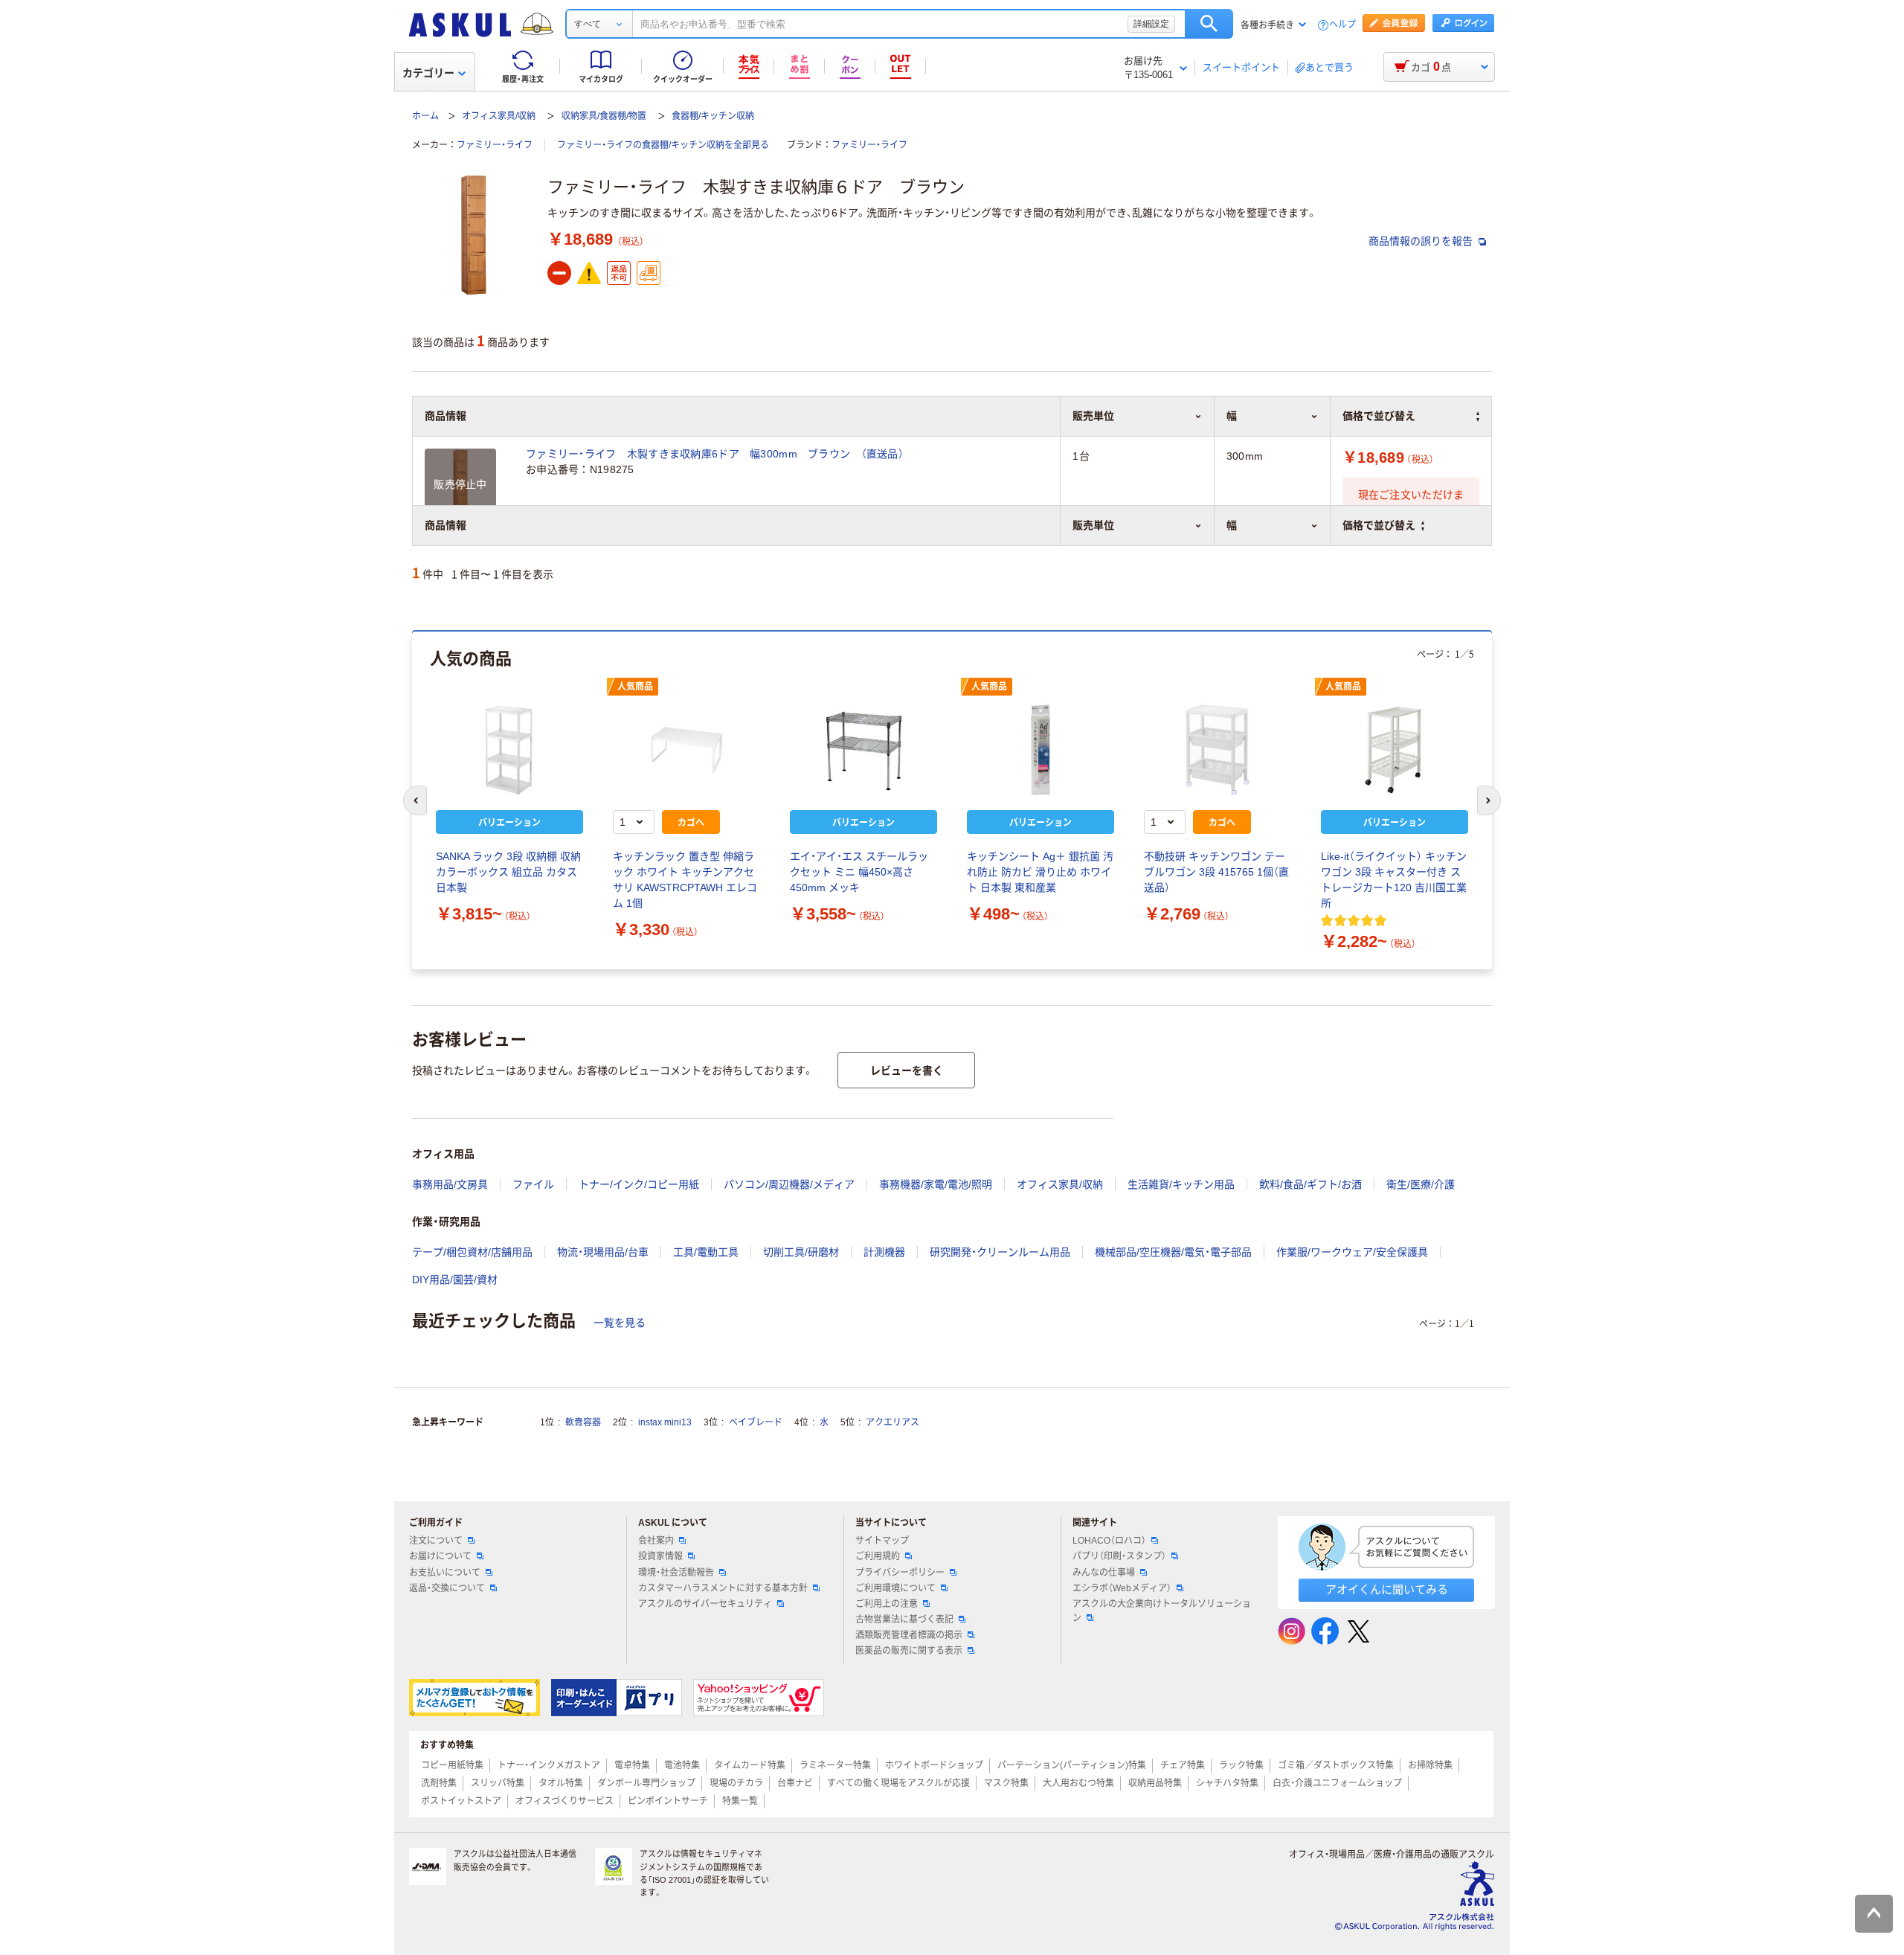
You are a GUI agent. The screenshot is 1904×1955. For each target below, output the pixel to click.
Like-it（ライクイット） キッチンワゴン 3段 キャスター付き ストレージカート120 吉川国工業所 (1394, 880)
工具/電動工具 (706, 1252)
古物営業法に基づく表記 (904, 1619)
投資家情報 (660, 1556)
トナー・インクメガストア (549, 1765)
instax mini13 (665, 1422)
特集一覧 (740, 1801)
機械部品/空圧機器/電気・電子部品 (1173, 1252)
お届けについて (440, 1556)
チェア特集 (1183, 1765)
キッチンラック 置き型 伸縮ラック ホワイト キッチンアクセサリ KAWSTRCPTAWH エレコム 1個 (685, 880)
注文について (436, 1541)
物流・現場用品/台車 (603, 1252)
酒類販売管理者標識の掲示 (909, 1635)
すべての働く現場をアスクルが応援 (898, 1783)
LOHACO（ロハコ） (1109, 1541)
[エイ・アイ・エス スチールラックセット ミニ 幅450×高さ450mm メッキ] (863, 750)
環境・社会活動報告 (676, 1573)
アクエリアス (892, 1422)
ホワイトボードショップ (934, 1765)
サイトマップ (882, 1541)
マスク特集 (1006, 1783)
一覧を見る (620, 1323)
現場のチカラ (736, 1783)
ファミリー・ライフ (495, 145)
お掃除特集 (1430, 1765)
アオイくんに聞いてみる (1387, 1589)
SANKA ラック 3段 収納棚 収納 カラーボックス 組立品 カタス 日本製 (508, 872)
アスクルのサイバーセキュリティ (705, 1604)
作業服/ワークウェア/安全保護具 (1352, 1252)
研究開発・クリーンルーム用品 (1000, 1252)
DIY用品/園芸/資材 (455, 1280)
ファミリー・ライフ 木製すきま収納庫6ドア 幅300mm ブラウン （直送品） (715, 454)
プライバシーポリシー (900, 1573)
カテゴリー (428, 73)
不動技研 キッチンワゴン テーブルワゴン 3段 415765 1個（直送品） (1216, 872)
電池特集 (682, 1765)
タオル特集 (561, 1783)
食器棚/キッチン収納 (713, 116)
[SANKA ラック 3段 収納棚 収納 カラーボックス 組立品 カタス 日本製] (509, 750)
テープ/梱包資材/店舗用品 (472, 1252)
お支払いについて (445, 1573)
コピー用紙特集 (452, 1765)
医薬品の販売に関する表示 (909, 1651)
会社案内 (656, 1541)
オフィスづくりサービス (565, 1801)
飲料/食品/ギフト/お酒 (1310, 1184)
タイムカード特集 (750, 1765)
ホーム (425, 116)
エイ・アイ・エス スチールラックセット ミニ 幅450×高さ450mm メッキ (859, 872)
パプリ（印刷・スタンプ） (1119, 1556)
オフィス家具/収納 (499, 116)
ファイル (533, 1184)
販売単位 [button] (1093, 525)
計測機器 (884, 1252)
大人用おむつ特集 (1078, 1783)
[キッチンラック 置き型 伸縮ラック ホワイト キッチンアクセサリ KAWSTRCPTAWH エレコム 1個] (686, 750)
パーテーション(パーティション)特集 (1072, 1765)
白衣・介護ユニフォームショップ (1337, 1783)
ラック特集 (1241, 1765)
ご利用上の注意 (887, 1604)
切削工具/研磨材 (801, 1252)
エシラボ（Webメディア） (1122, 1588)
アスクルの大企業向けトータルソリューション (1162, 1611)
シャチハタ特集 (1227, 1783)
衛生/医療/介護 (1421, 1184)
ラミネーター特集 (835, 1765)
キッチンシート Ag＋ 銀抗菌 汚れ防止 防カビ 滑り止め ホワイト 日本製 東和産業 (1040, 872)
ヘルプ (1342, 25)
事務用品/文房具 (450, 1184)
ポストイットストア (461, 1801)
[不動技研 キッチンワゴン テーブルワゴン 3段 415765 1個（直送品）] (1218, 750)
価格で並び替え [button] (1379, 525)
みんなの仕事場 (1104, 1573)
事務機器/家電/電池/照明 (936, 1184)
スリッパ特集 (498, 1783)
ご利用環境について (895, 1588)
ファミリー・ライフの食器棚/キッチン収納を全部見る (663, 145)
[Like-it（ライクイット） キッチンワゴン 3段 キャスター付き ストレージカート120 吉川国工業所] (1395, 750)
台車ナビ (795, 1783)
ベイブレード (756, 1422)
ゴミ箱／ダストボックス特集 (1336, 1765)
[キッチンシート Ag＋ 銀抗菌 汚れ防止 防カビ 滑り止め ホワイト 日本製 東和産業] (1041, 750)
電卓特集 (632, 1765)
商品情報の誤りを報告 (1422, 241)
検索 (1209, 24)
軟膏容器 (583, 1422)
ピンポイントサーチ (668, 1801)
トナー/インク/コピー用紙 (639, 1184)
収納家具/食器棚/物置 (604, 116)
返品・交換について (447, 1588)
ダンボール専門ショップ (646, 1783)
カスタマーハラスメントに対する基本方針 (723, 1588)
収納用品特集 (1155, 1783)
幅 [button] (1232, 525)
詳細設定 (1151, 24)
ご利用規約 (878, 1556)
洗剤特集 (439, 1783)
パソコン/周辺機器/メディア (789, 1184)
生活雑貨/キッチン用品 (1181, 1184)
